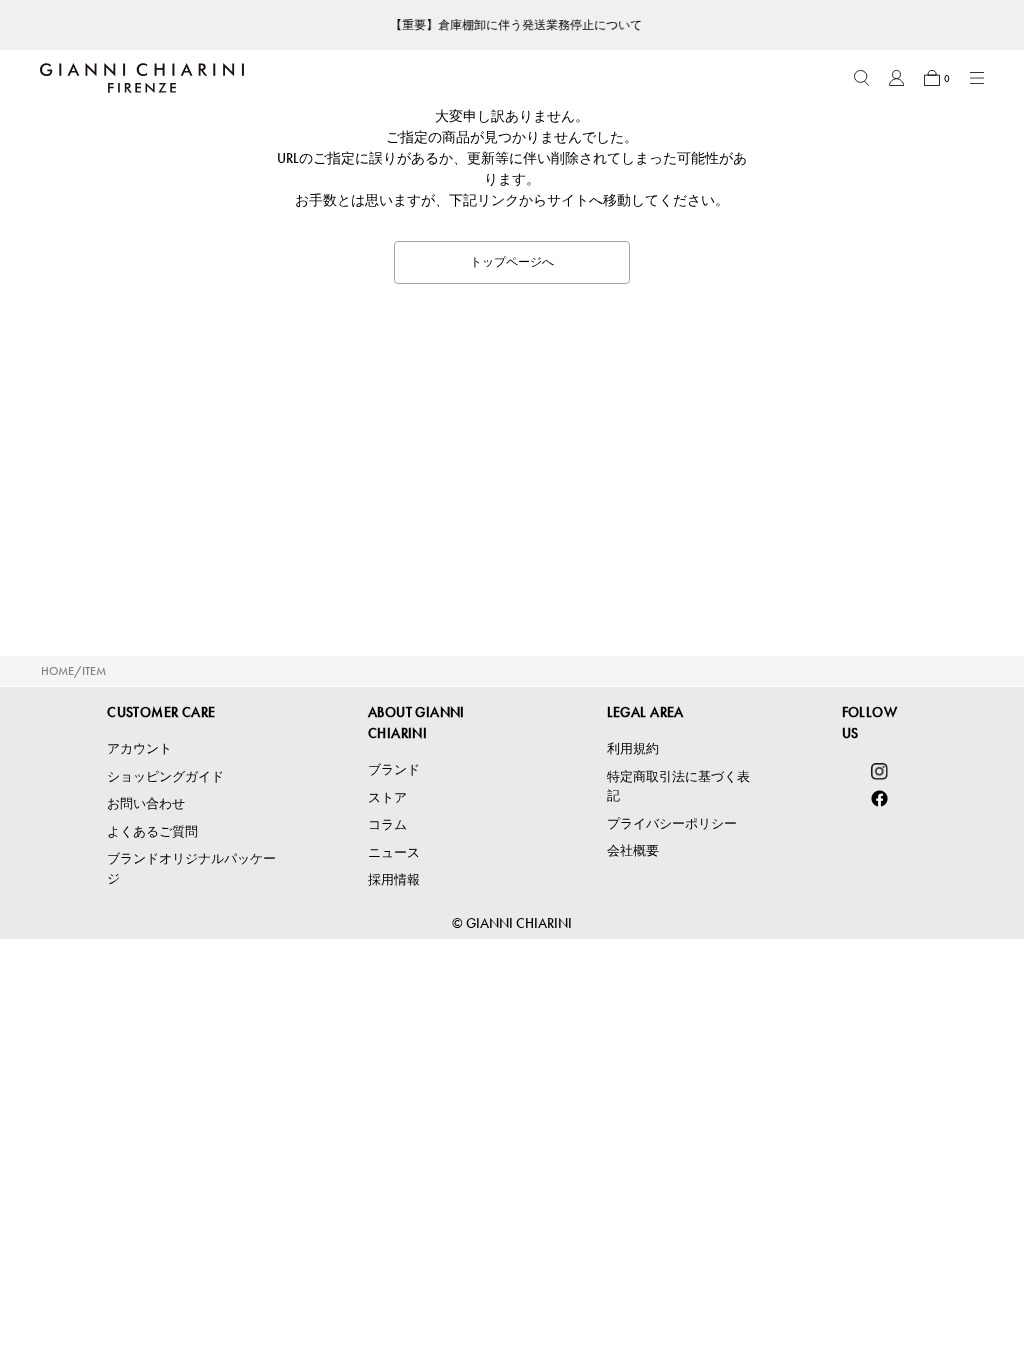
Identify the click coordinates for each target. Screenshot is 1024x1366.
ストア (387, 797)
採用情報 (394, 879)
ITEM (94, 671)
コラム (387, 824)
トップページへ (512, 262)
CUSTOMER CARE (161, 712)
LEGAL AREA (645, 712)
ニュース (394, 852)
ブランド (394, 769)
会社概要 (633, 850)
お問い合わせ (146, 803)
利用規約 (633, 748)
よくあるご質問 (152, 831)
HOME (57, 671)
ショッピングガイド (165, 776)
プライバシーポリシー (672, 823)
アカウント (139, 748)
